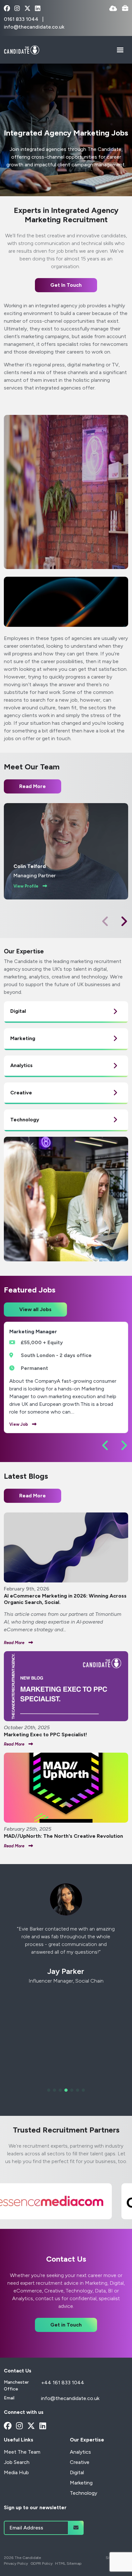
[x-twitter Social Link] (27, 9)
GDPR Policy (41, 2563)
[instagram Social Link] (17, 9)
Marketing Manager (33, 1332)
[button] (124, 921)
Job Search (17, 2462)
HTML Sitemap (68, 2563)
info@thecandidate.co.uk (34, 27)
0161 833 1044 (22, 19)
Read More (33, 1496)
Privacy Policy (16, 2563)
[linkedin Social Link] (38, 9)
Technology (83, 2493)
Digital (77, 2472)
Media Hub (16, 2472)
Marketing (81, 2483)
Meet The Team (22, 2452)
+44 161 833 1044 (63, 2383)
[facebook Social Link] (7, 9)
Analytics (80, 2452)
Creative (80, 2462)
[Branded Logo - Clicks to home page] (22, 50)
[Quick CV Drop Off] (113, 9)
